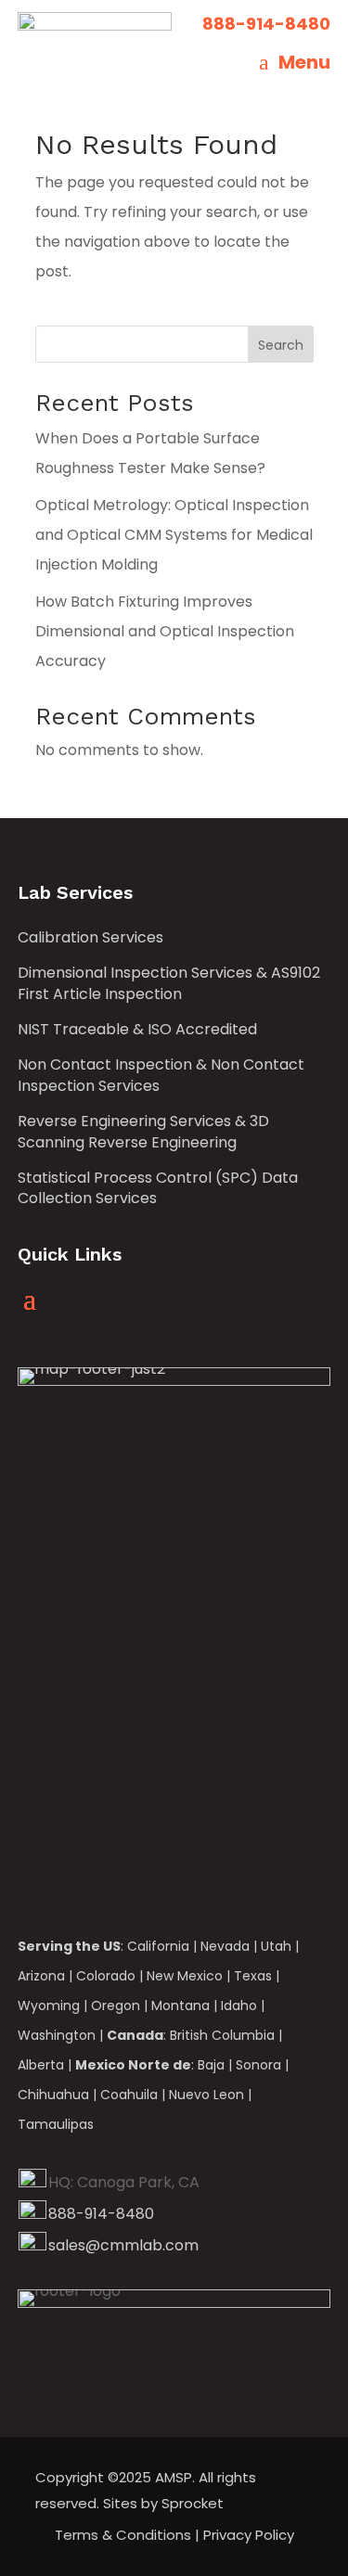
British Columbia (222, 2035)
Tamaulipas (56, 2124)
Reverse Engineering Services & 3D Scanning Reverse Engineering (143, 1132)
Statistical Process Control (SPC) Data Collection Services (158, 1188)
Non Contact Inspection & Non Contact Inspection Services (161, 1075)
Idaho (239, 2006)
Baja (211, 2065)
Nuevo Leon (206, 2095)
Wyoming (49, 2006)
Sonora (258, 2065)
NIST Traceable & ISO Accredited (137, 1030)
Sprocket (193, 2503)
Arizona (41, 1976)
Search (281, 345)
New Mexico (185, 1976)
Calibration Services (90, 938)
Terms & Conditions (123, 2535)
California (158, 1946)
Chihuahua (53, 2095)
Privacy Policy (249, 2535)
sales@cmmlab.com (123, 2245)
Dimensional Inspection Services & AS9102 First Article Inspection (169, 983)
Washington (57, 2035)
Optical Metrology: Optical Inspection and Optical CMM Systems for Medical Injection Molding (174, 535)
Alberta (41, 2065)
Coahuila (129, 2095)
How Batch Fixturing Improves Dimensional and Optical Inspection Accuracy (165, 631)
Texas (253, 1976)
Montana (180, 2006)
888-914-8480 (101, 2214)
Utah (276, 1946)
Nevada (225, 1946)
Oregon (116, 2006)
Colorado (106, 1976)
